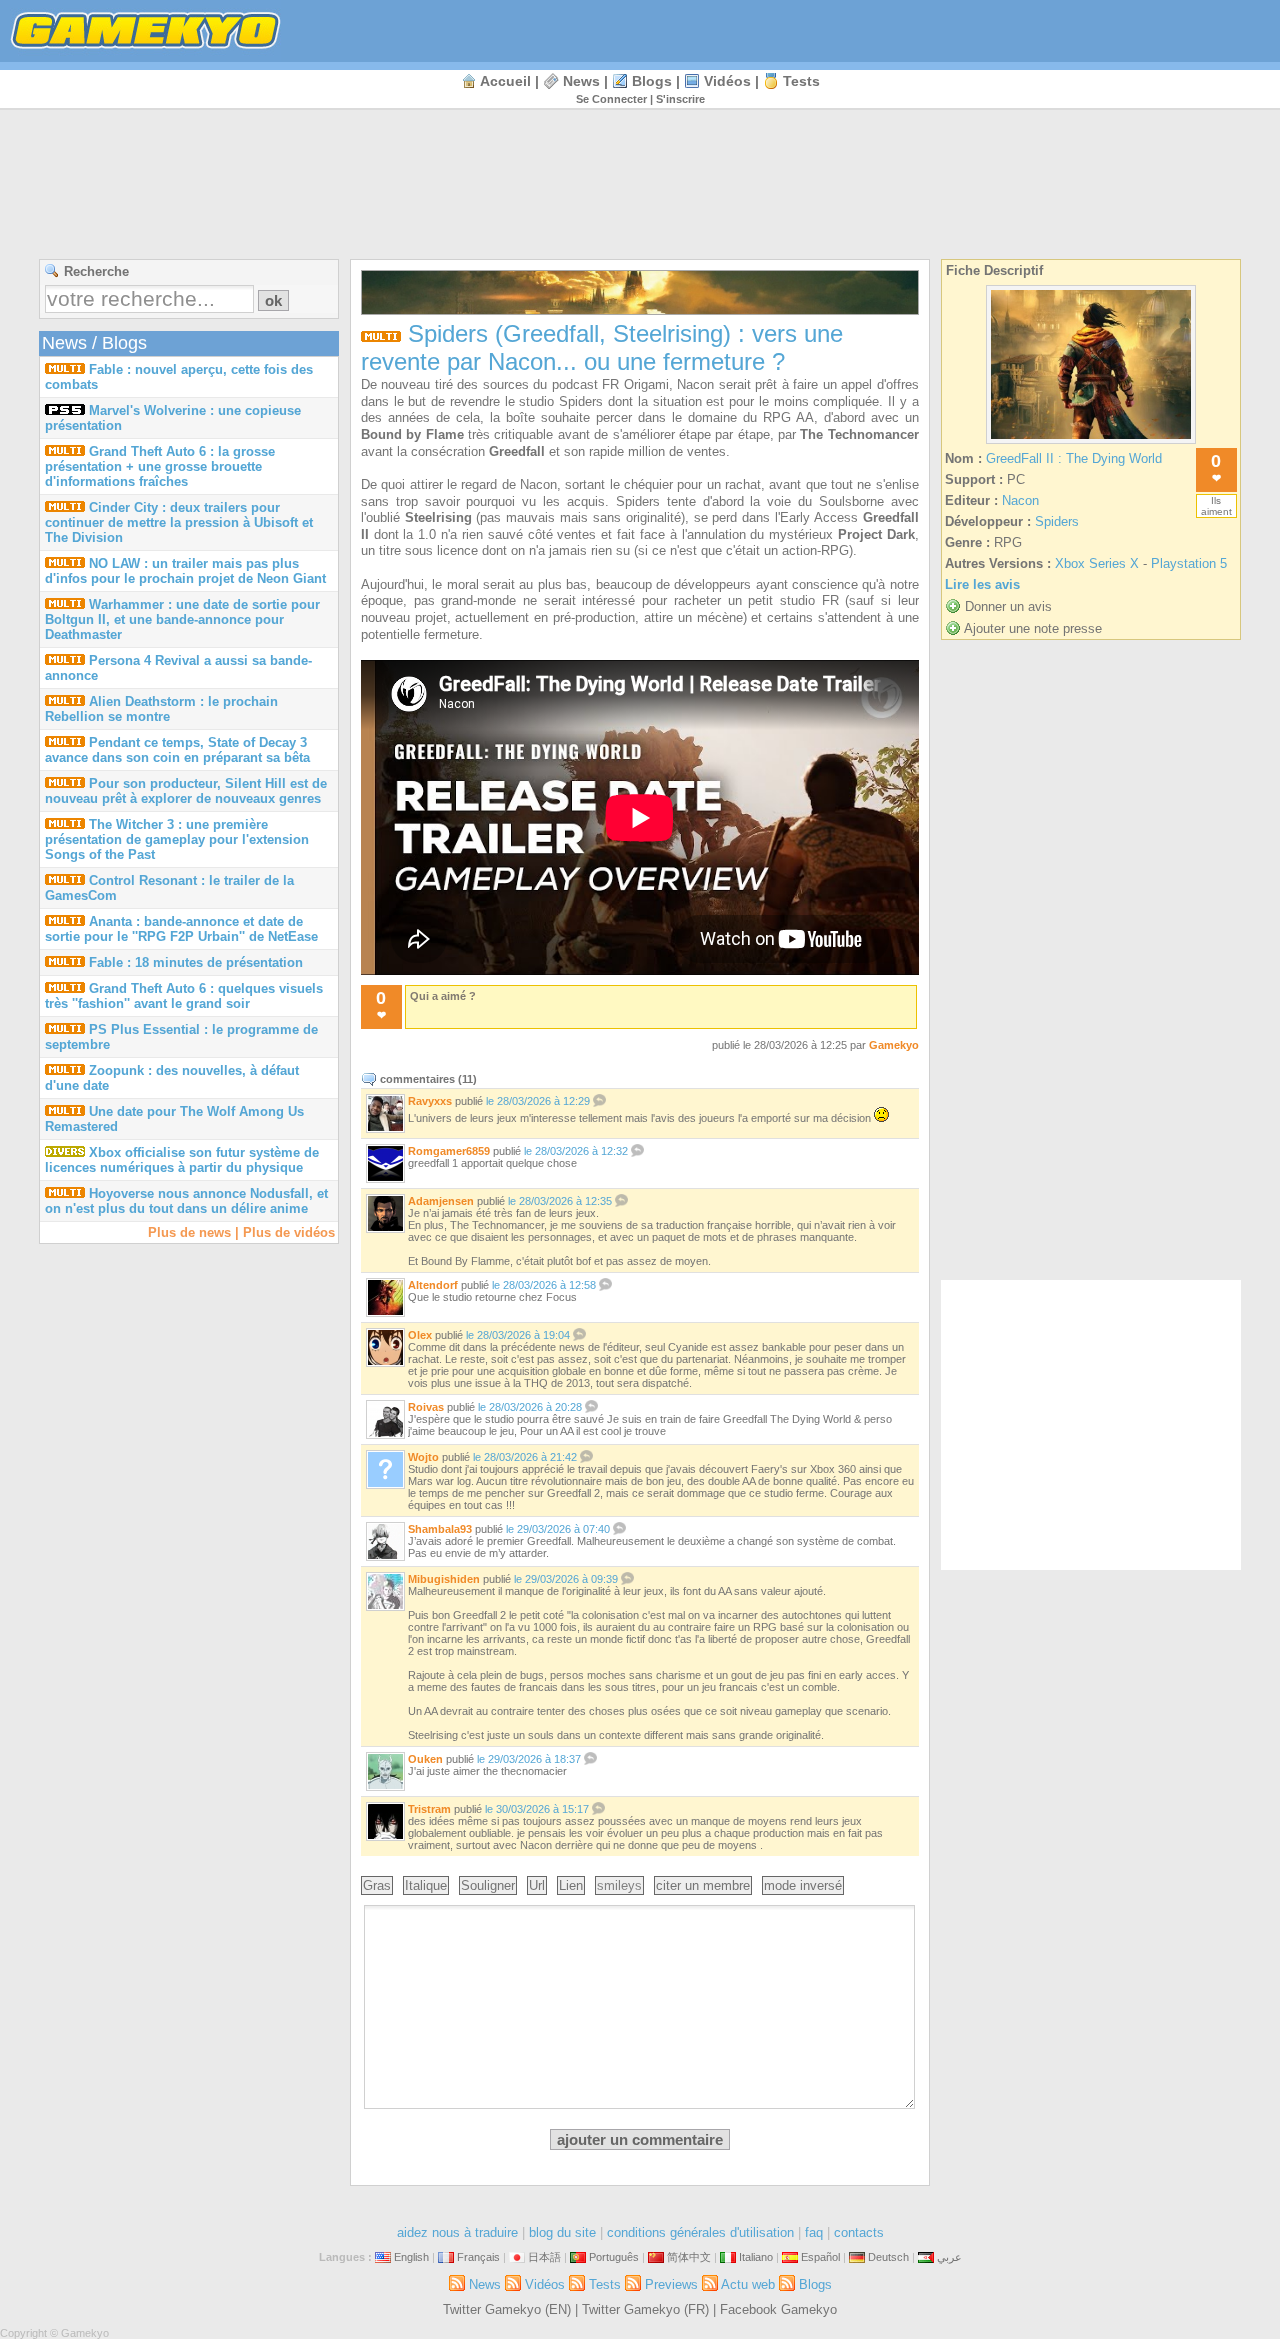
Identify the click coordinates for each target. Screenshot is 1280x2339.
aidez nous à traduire (457, 2232)
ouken (425, 1759)
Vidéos (727, 81)
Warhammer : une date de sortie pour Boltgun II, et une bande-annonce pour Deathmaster (182, 619)
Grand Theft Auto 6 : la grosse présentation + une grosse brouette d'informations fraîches (160, 466)
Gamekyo (894, 1045)
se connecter (611, 99)
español (820, 2257)
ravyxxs (430, 1101)
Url (537, 1885)
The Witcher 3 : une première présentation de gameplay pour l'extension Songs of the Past (177, 839)
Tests (801, 81)
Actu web (748, 2284)
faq (814, 2232)
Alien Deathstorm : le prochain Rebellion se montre (161, 709)
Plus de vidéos (289, 1232)
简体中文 (689, 2257)
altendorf (433, 1285)
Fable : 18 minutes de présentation (196, 962)
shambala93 (440, 1529)
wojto (423, 1457)
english (411, 2257)
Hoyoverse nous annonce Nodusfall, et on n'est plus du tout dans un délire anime (186, 1201)
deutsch (888, 2257)
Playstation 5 (1189, 563)
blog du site (562, 2232)
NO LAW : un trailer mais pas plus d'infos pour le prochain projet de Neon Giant (185, 571)
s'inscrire (680, 99)
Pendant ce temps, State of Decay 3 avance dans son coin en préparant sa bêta (177, 750)
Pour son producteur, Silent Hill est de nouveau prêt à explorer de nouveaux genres (186, 791)
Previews (671, 2284)
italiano (756, 2257)
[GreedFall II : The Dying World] (1091, 443)
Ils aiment (1216, 506)
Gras (377, 1885)
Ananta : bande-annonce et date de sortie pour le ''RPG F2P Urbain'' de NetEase (181, 929)
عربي (949, 2257)
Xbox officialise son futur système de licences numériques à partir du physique (182, 1160)
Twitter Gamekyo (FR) (645, 2309)
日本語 (544, 2257)
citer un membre (703, 1885)
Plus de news (189, 1232)
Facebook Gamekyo (778, 2309)
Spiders (1057, 521)
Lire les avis (982, 584)
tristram (429, 1809)
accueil (505, 81)
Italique (426, 1885)
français (478, 2257)
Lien (571, 1885)
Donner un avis (1008, 606)
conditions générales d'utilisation (700, 2232)
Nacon (1020, 500)
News (581, 81)
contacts (859, 2232)
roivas (426, 1407)
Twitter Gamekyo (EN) (507, 2309)
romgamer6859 (449, 1151)
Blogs (652, 81)
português (614, 2257)
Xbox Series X (1097, 563)
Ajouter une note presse (1033, 628)
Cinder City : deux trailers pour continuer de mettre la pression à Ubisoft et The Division (179, 522)
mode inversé (803, 1885)
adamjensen (441, 1201)
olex (420, 1335)
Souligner (488, 1885)
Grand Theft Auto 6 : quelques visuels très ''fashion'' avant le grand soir (184, 996)
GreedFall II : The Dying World (1074, 458)
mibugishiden (444, 1579)
